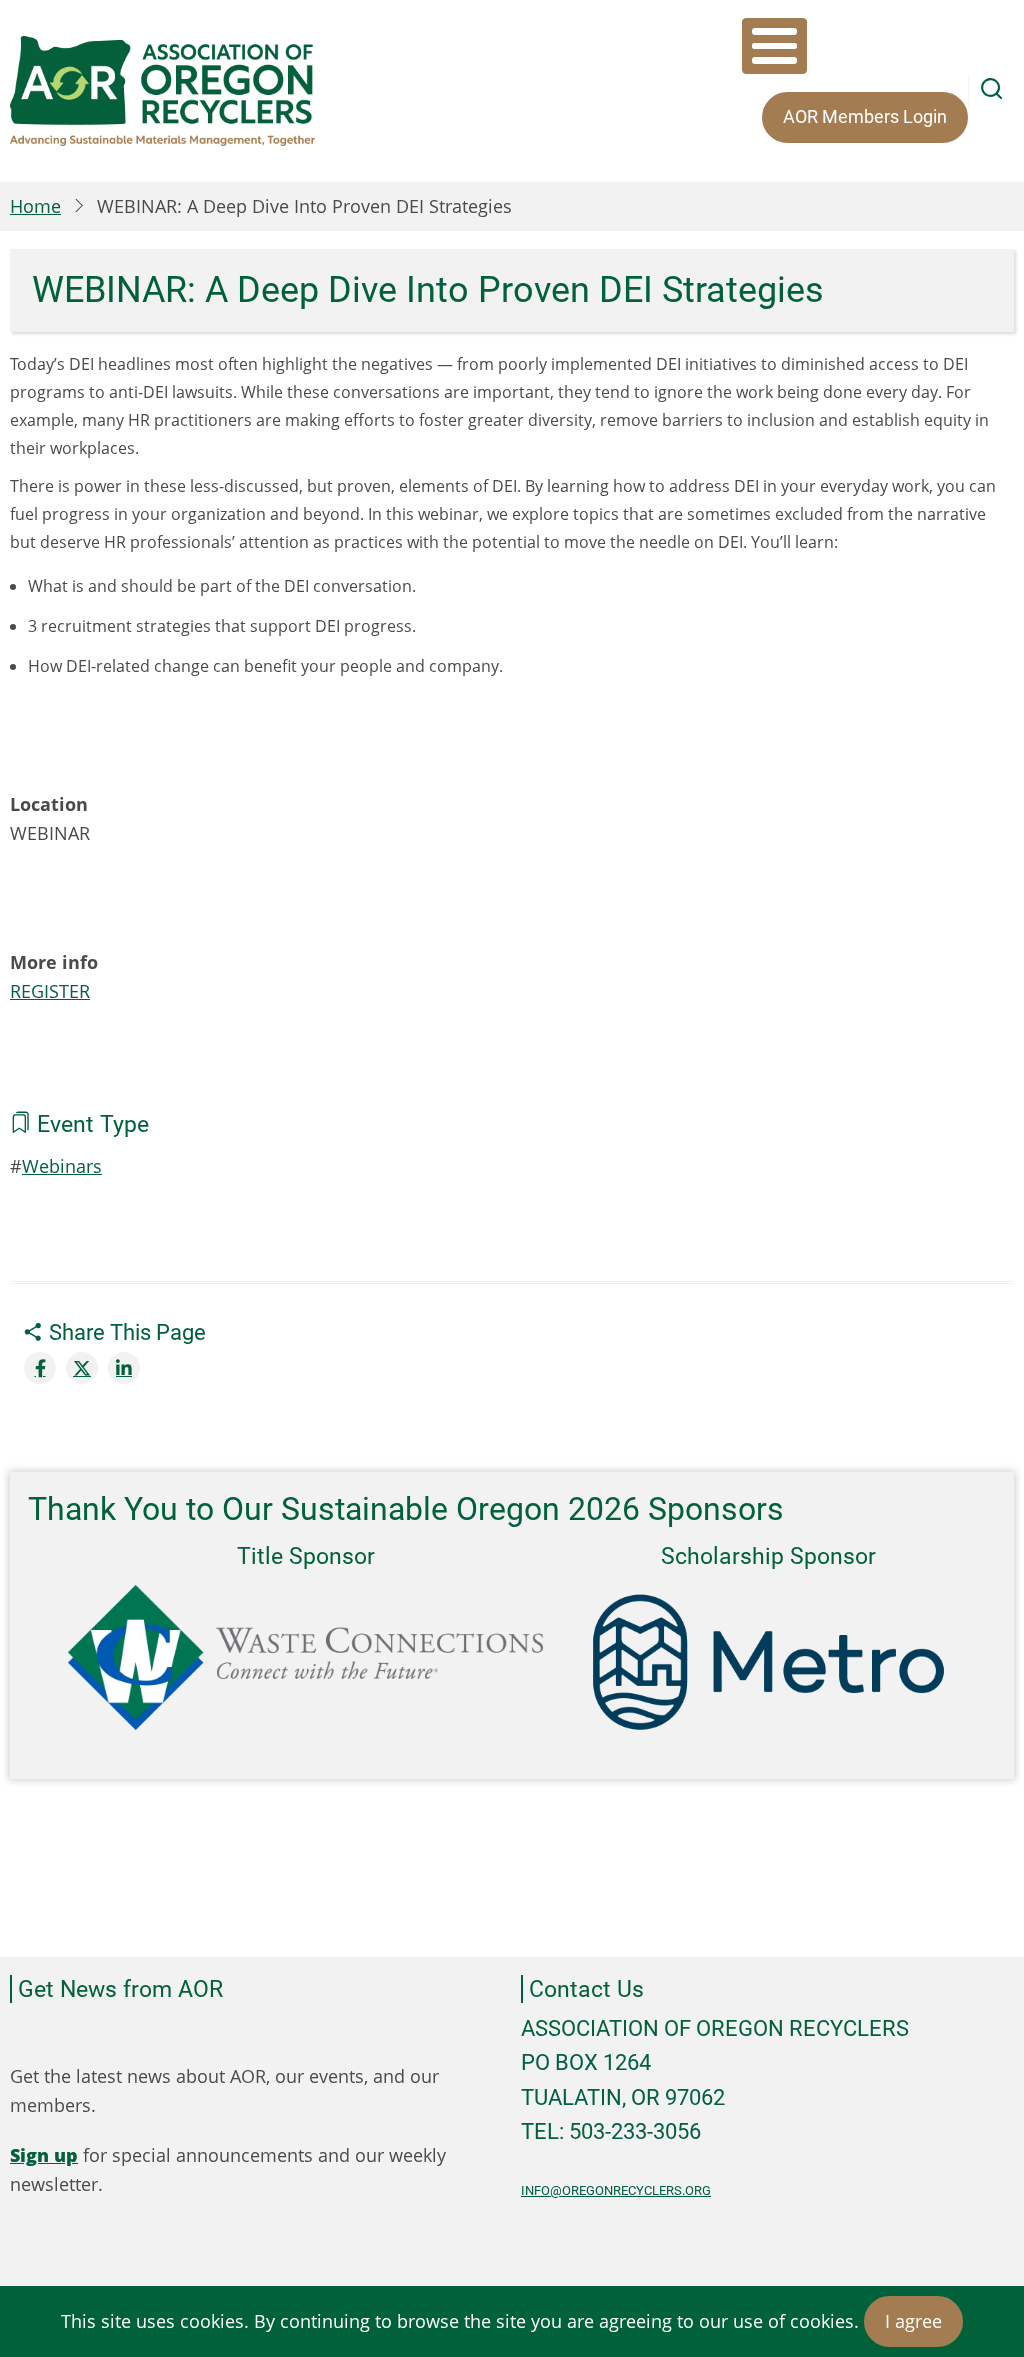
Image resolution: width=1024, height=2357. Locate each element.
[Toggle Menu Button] (774, 46)
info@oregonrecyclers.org (616, 2190)
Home (35, 206)
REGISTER (50, 991)
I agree (913, 2321)
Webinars (62, 1166)
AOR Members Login (865, 116)
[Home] (162, 91)
